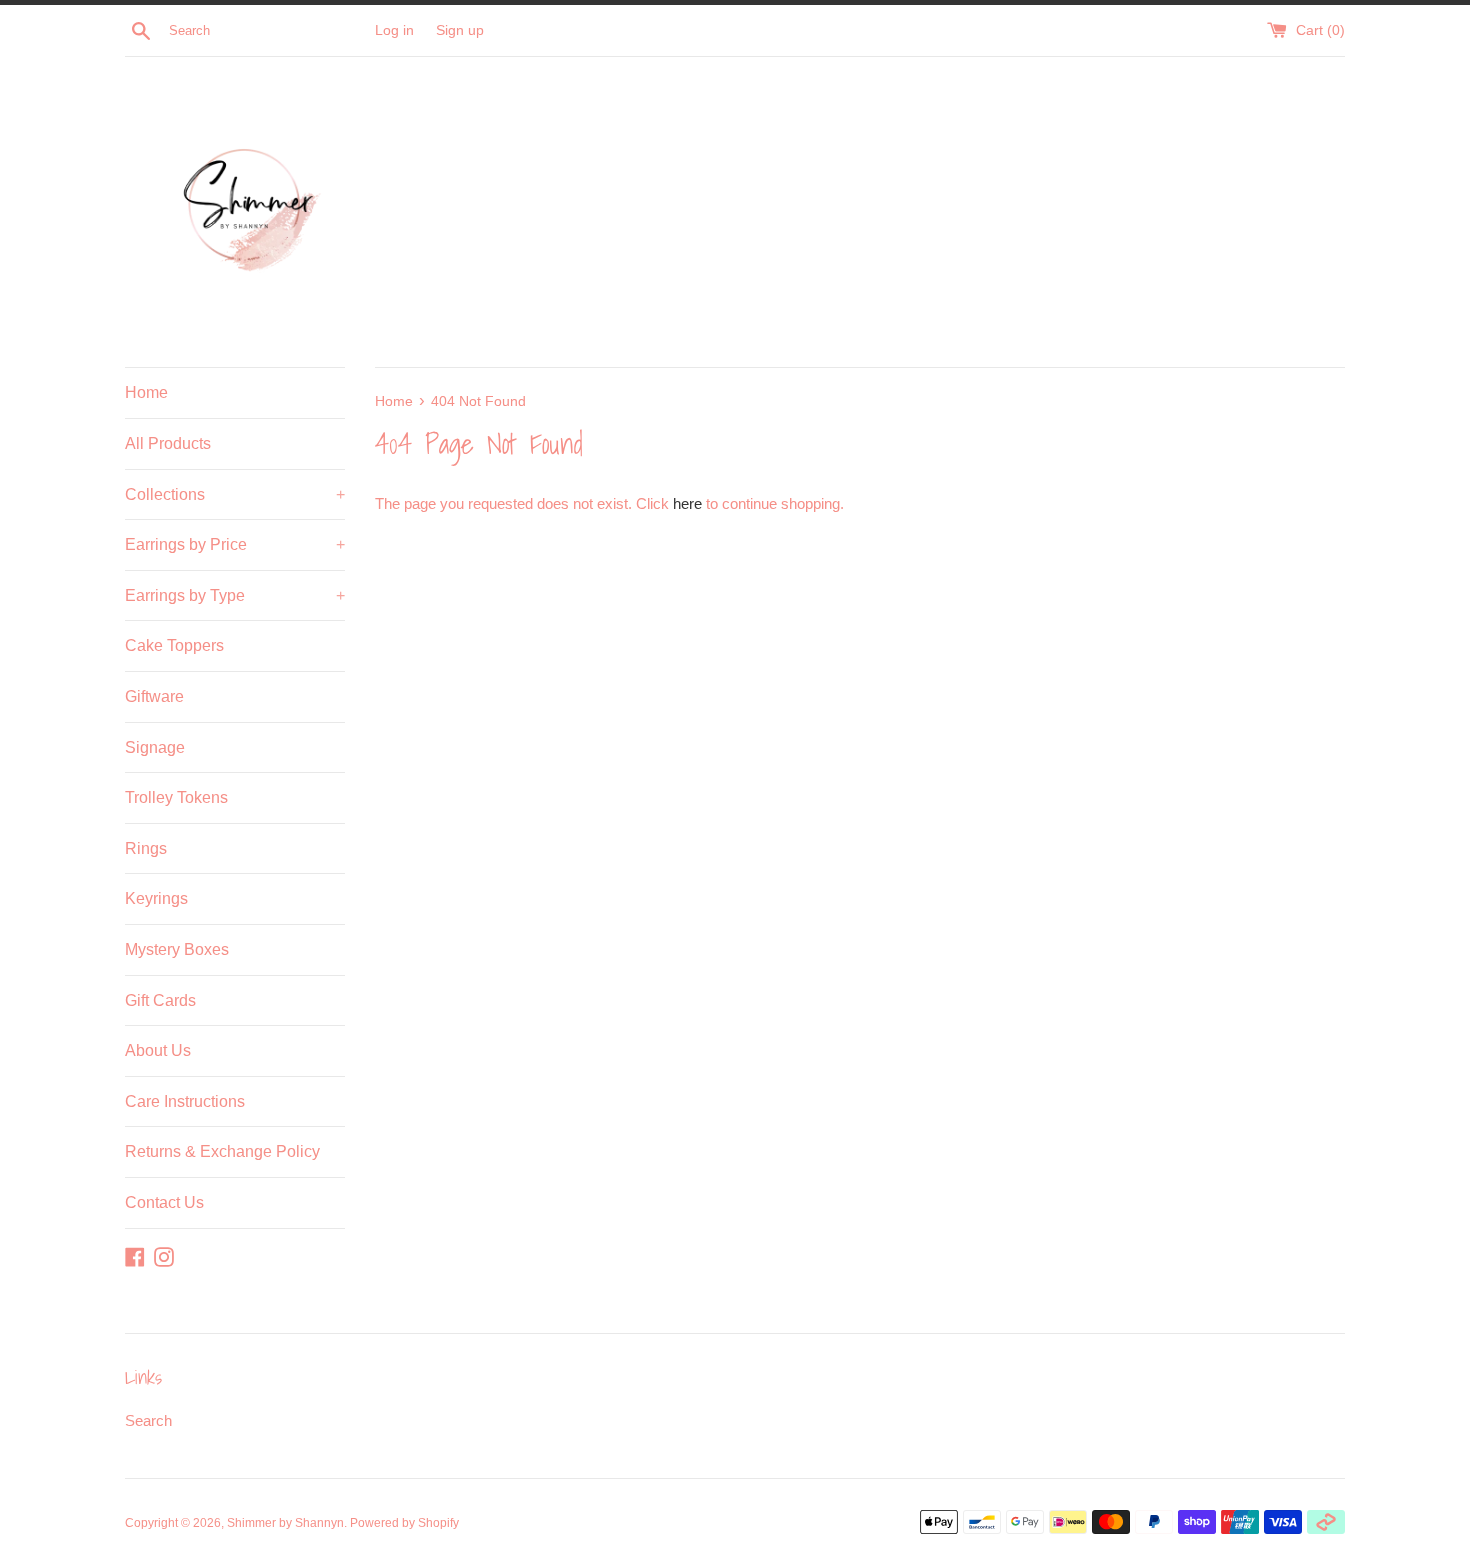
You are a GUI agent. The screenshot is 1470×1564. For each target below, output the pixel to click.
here (687, 503)
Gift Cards (160, 1000)
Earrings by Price (235, 544)
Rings (146, 848)
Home (146, 392)
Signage (155, 747)
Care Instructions (185, 1101)
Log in (394, 30)
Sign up (460, 30)
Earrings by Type (235, 595)
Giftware (154, 696)
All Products (168, 443)
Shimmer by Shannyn (285, 1523)
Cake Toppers (174, 645)
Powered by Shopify (404, 1523)
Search (148, 1420)
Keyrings (156, 898)
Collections (235, 494)
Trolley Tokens (176, 797)
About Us (158, 1050)
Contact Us (164, 1202)
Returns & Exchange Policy (222, 1151)
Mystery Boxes (177, 949)
